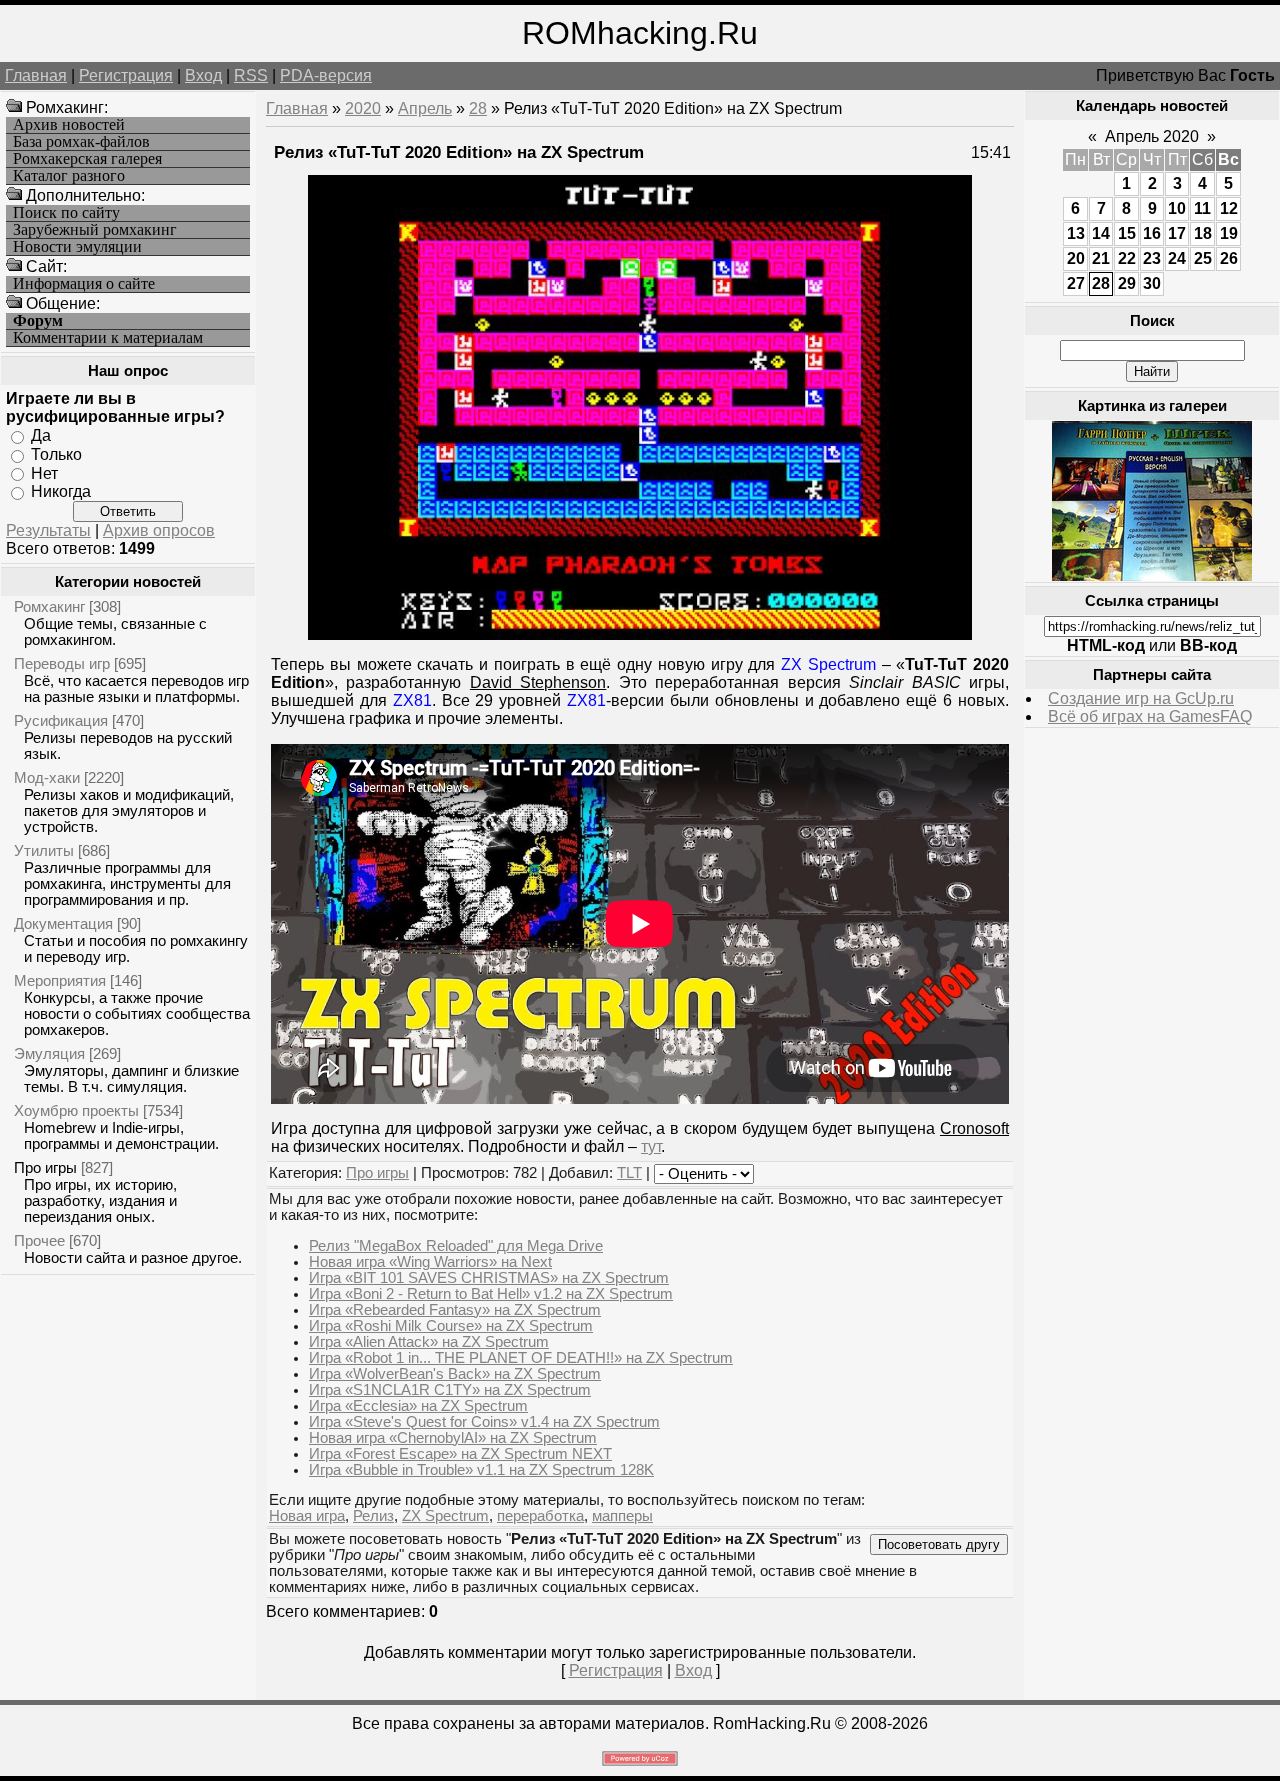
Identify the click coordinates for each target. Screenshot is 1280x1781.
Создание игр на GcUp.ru (1141, 698)
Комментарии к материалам (108, 338)
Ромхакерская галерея (87, 159)
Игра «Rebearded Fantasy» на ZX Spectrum (455, 1310)
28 (478, 108)
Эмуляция (49, 1053)
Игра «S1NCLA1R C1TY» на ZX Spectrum (450, 1390)
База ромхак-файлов (81, 142)
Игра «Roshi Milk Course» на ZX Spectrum (451, 1326)
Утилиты (44, 850)
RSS (251, 75)
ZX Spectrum (445, 1516)
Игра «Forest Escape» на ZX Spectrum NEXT (460, 1454)
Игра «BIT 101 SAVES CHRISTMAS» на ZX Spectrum (489, 1278)
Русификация (61, 720)
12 (1229, 208)
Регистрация (126, 75)
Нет (44, 472)
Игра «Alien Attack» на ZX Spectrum (429, 1342)
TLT (629, 1173)
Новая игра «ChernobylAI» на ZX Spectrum (453, 1438)
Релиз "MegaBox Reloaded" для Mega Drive (456, 1246)
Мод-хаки (47, 777)
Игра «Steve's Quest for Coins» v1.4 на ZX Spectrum (484, 1422)
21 (1101, 258)
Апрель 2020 (1152, 136)
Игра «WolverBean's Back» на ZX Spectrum (455, 1374)
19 (1229, 233)
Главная (36, 75)
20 (1076, 258)
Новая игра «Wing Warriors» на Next (430, 1262)
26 (1229, 258)
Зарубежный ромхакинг (95, 230)
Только (56, 454)
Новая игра (307, 1516)
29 (1127, 283)
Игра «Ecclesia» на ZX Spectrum (418, 1406)
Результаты (48, 530)
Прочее (39, 1240)
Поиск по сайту (66, 213)
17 (1177, 233)
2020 (363, 108)
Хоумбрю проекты (76, 1110)
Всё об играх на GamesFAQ (1150, 716)
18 (1203, 233)
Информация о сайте (84, 284)
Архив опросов (159, 530)
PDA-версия (326, 75)
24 (1177, 258)
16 (1152, 233)
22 (1127, 258)
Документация (63, 923)
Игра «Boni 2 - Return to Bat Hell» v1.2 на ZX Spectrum (491, 1294)
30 (1152, 283)
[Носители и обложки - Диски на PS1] (1152, 575)
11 (1202, 208)
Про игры (45, 1167)
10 (1177, 208)
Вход (203, 75)
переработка (540, 1516)
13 (1076, 233)
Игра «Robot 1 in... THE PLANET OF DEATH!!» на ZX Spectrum (521, 1358)
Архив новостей (69, 125)
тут (651, 1146)
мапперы (622, 1516)
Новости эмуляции (77, 247)
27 (1076, 283)
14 (1101, 233)
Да (41, 435)
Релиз (373, 1516)
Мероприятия (60, 980)
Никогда (61, 491)
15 (1127, 233)
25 (1203, 258)
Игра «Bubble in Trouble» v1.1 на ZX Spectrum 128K (481, 1470)
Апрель (425, 108)
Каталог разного (69, 176)
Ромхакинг (49, 606)
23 (1152, 258)
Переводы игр (62, 663)
